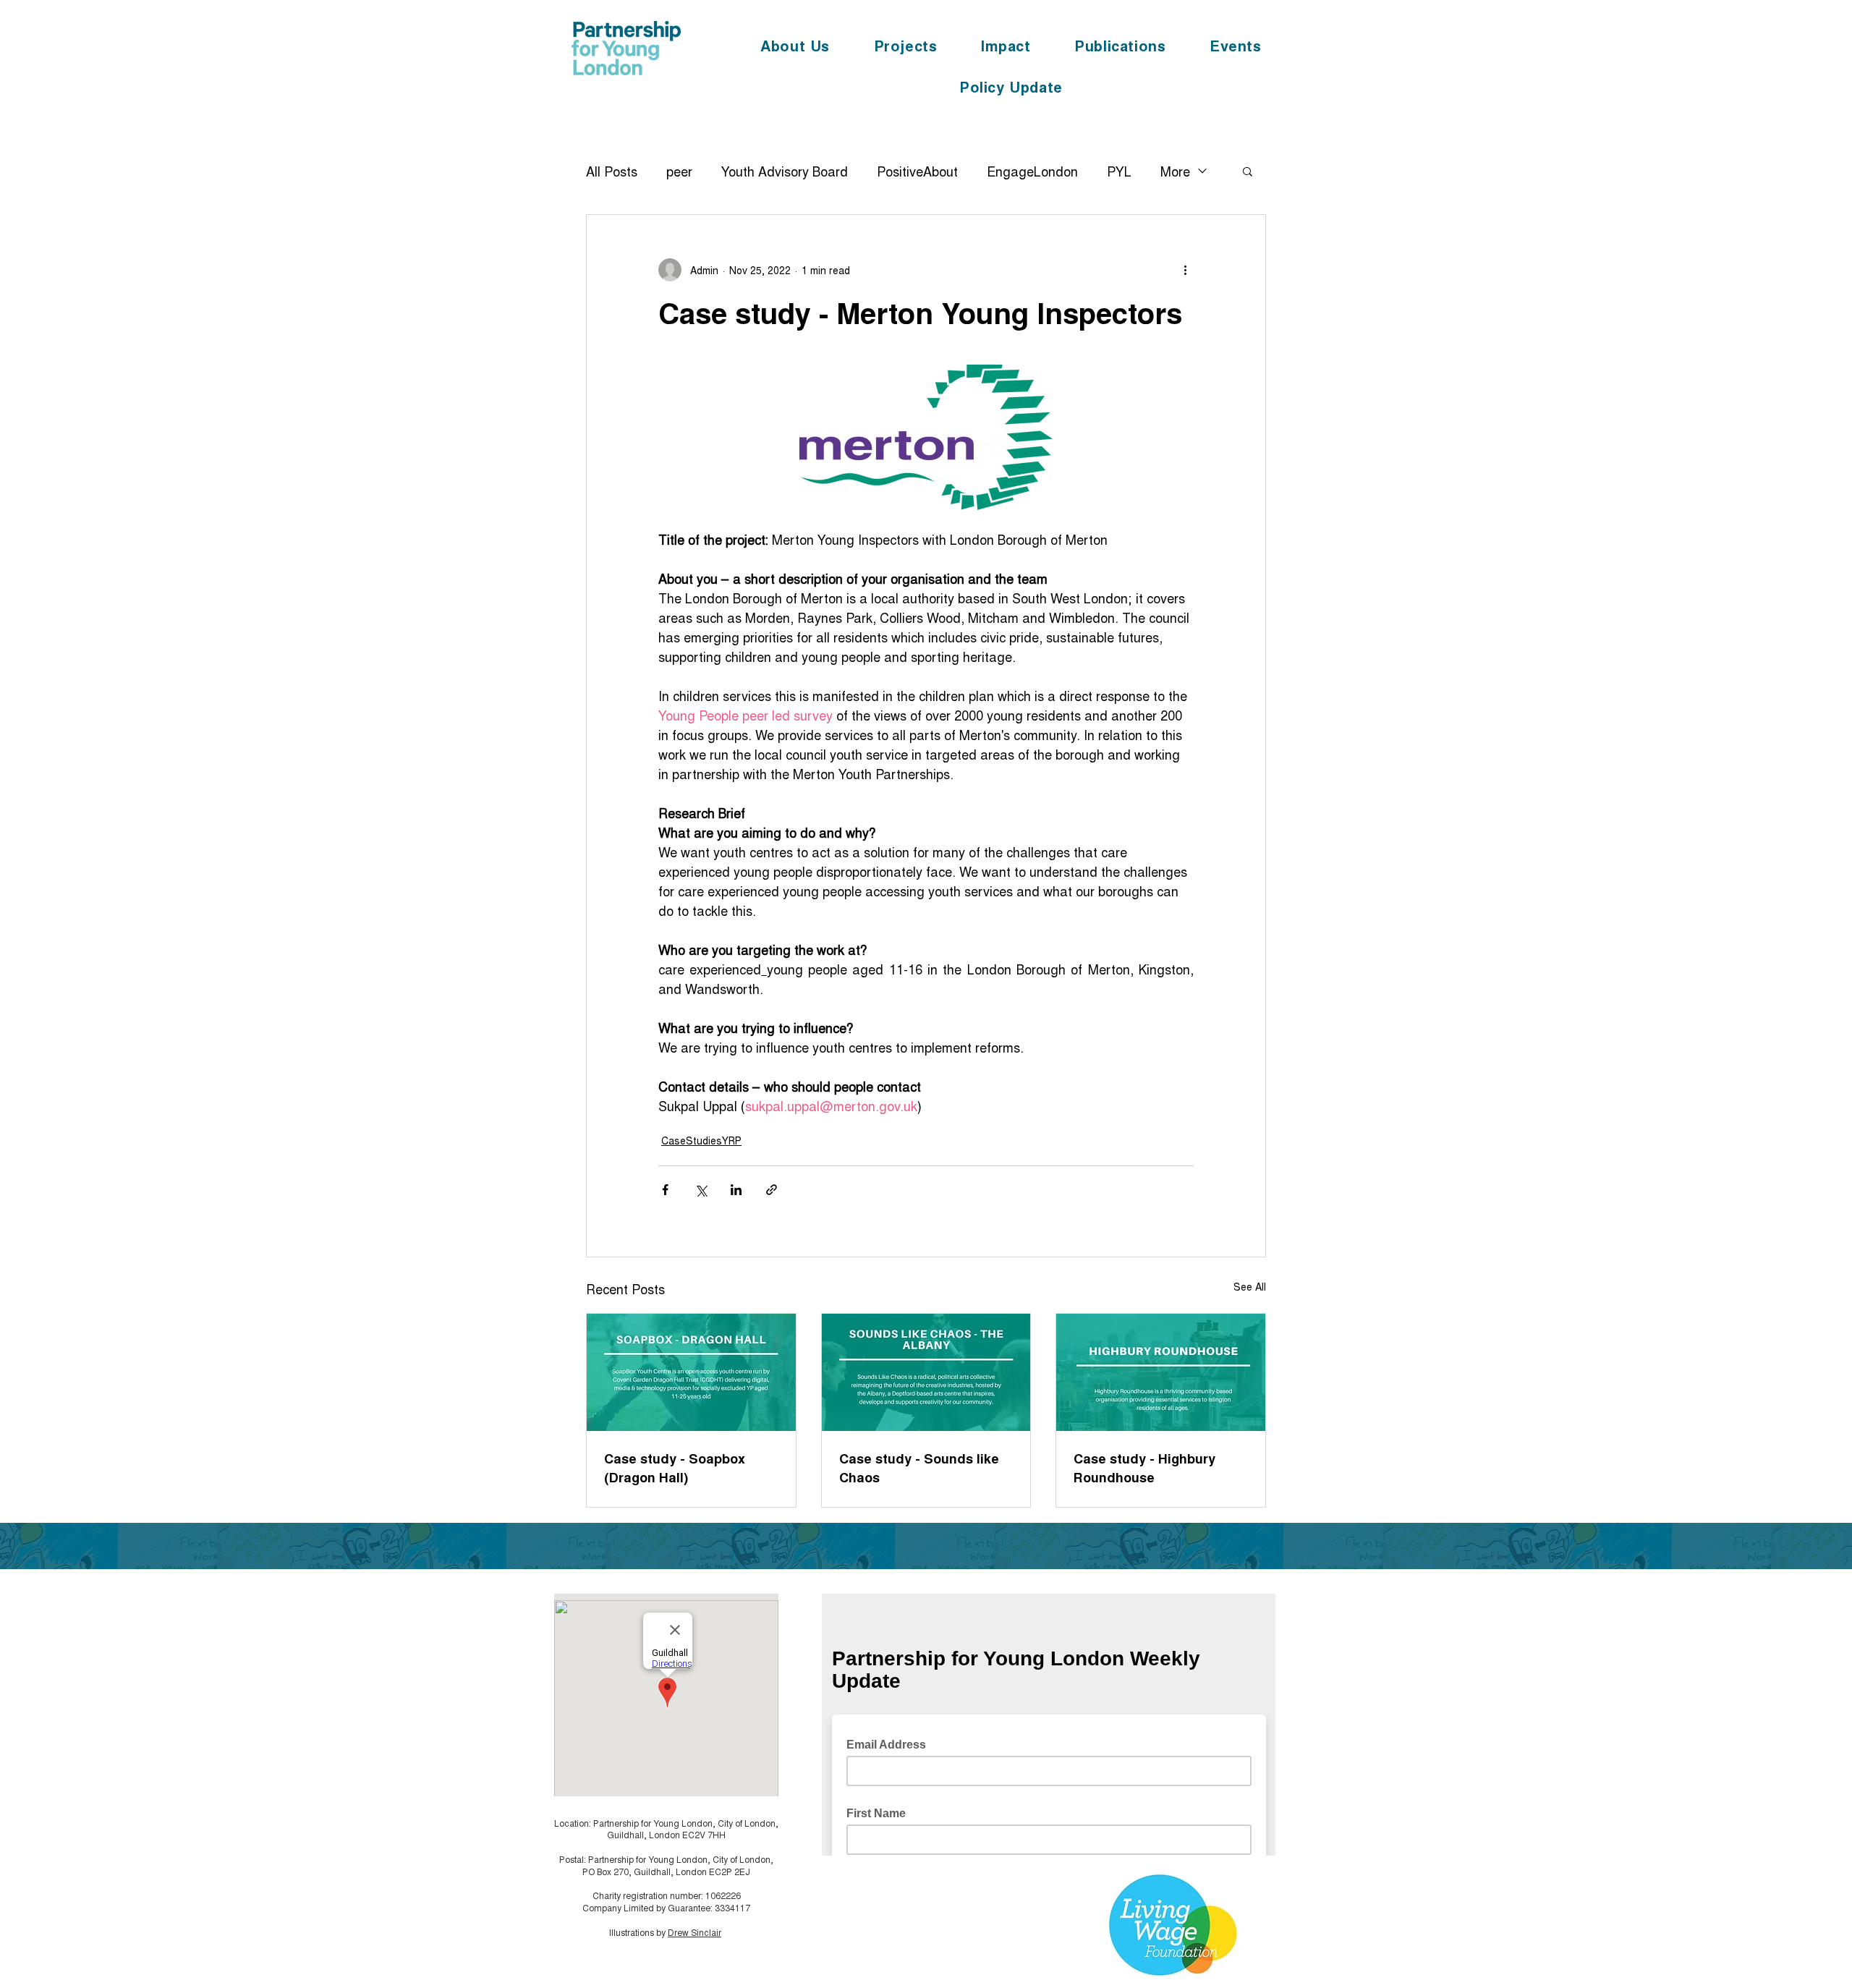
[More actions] (1185, 270)
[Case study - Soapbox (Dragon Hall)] (691, 1372)
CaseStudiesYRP (701, 1140)
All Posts (612, 171)
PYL (1119, 171)
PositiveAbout (917, 171)
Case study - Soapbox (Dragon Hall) (675, 1468)
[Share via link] (772, 1190)
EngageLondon (1032, 171)
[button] (1248, 171)
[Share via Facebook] (665, 1190)
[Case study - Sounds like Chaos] (926, 1372)
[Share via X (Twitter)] (701, 1190)
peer (679, 171)
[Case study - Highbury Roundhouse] (1161, 1372)
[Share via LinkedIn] (736, 1190)
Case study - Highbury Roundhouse (1144, 1468)
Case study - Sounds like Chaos (919, 1468)
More (1175, 171)
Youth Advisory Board (785, 171)
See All (1250, 1286)
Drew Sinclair (694, 1932)
